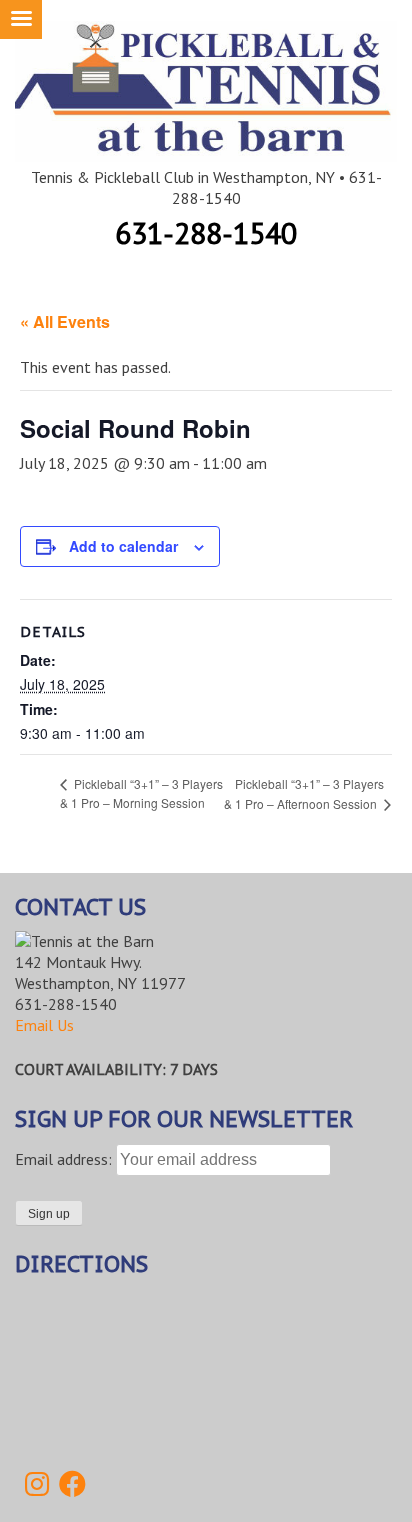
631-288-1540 (206, 232)
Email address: (65, 1159)
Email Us (44, 1025)
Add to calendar (123, 546)
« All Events (65, 321)
